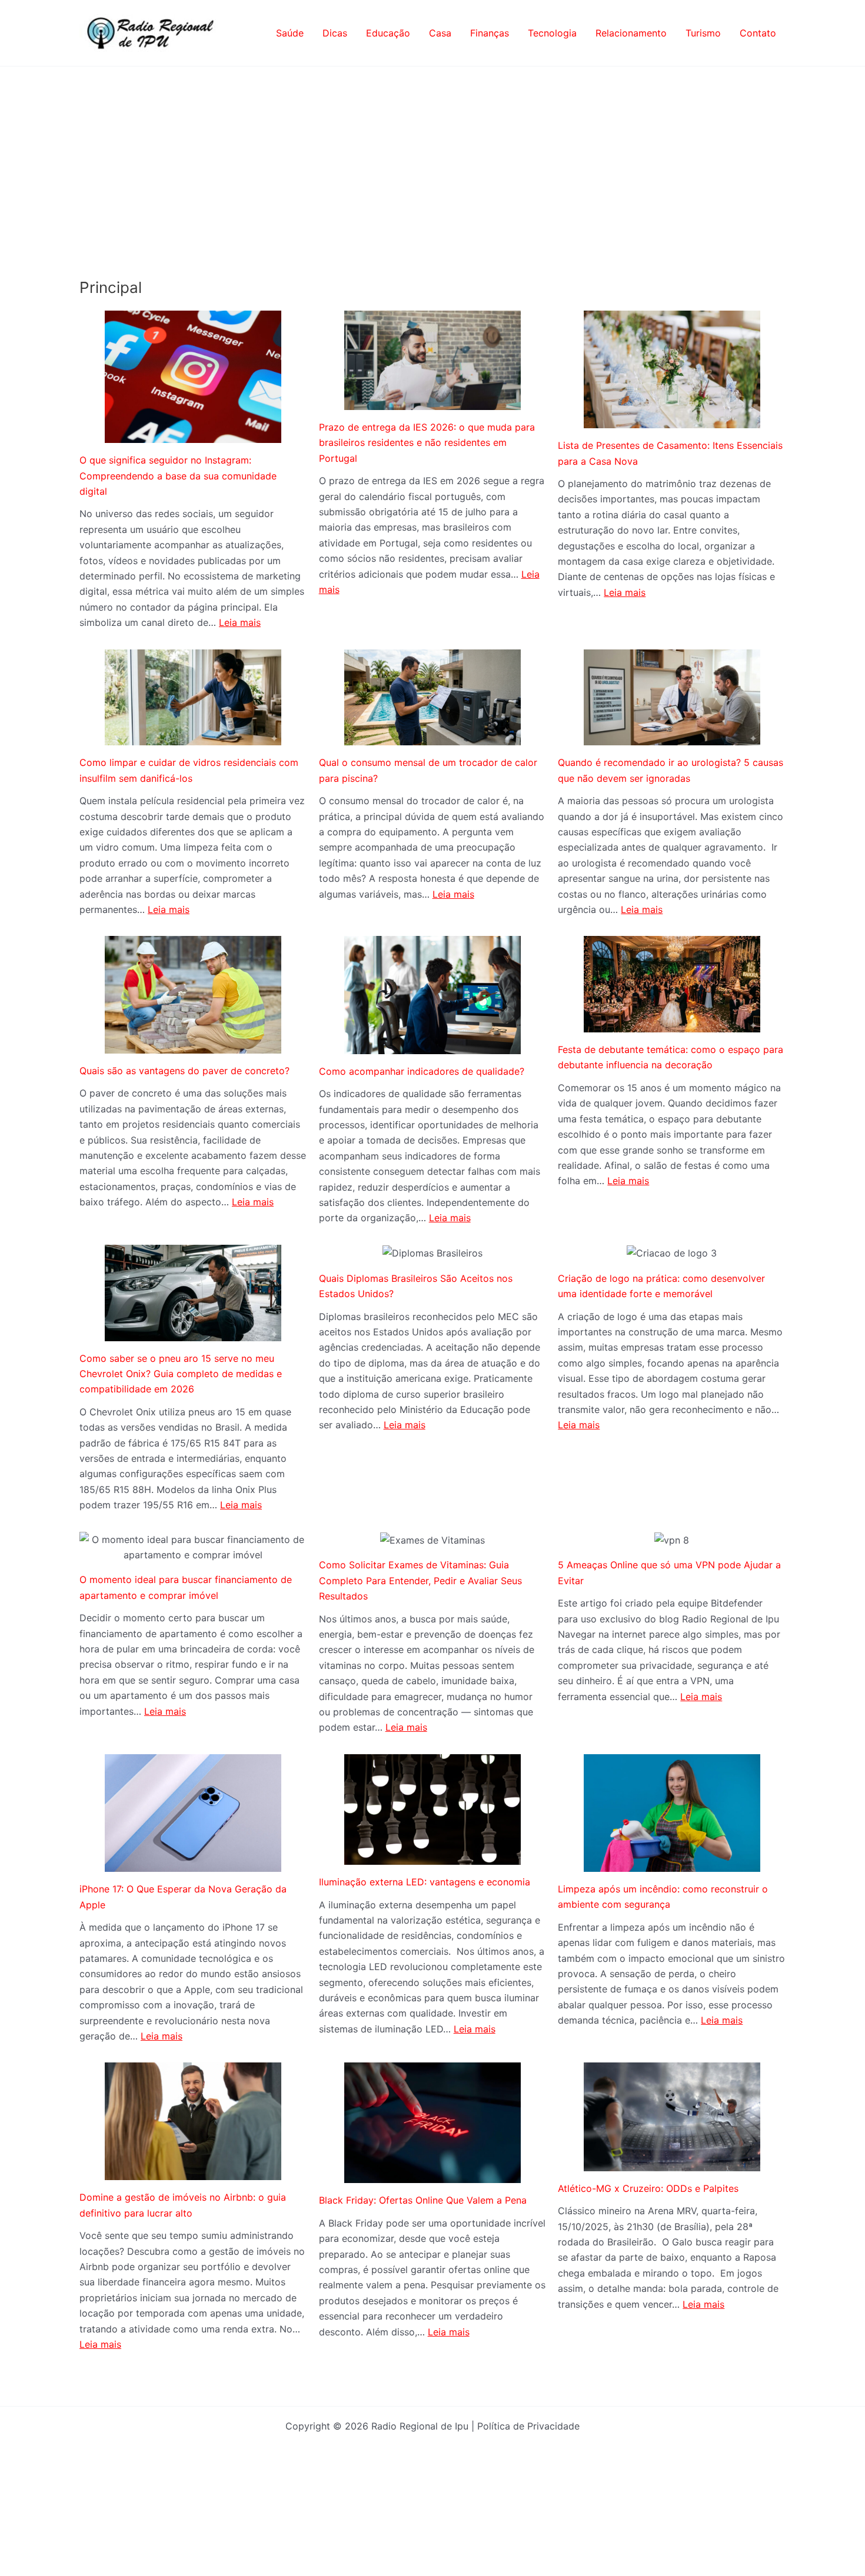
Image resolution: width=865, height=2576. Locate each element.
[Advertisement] (432, 155)
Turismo (703, 33)
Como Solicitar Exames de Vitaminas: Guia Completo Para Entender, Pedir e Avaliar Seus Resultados (420, 1580)
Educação (388, 33)
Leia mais (240, 622)
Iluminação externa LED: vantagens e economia (425, 1882)
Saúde (290, 33)
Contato (758, 33)
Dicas (335, 33)
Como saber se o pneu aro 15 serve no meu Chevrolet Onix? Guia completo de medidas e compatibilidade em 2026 (181, 1374)
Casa (440, 33)
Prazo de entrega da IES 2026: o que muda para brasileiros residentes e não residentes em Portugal (427, 443)
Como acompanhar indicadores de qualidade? (422, 1071)
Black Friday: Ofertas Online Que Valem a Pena (423, 2200)
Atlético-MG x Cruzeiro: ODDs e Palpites (648, 2188)
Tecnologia (552, 33)
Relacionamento (631, 33)
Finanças (490, 33)
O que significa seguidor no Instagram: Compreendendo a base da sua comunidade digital (178, 476)
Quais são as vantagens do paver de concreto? (184, 1071)
